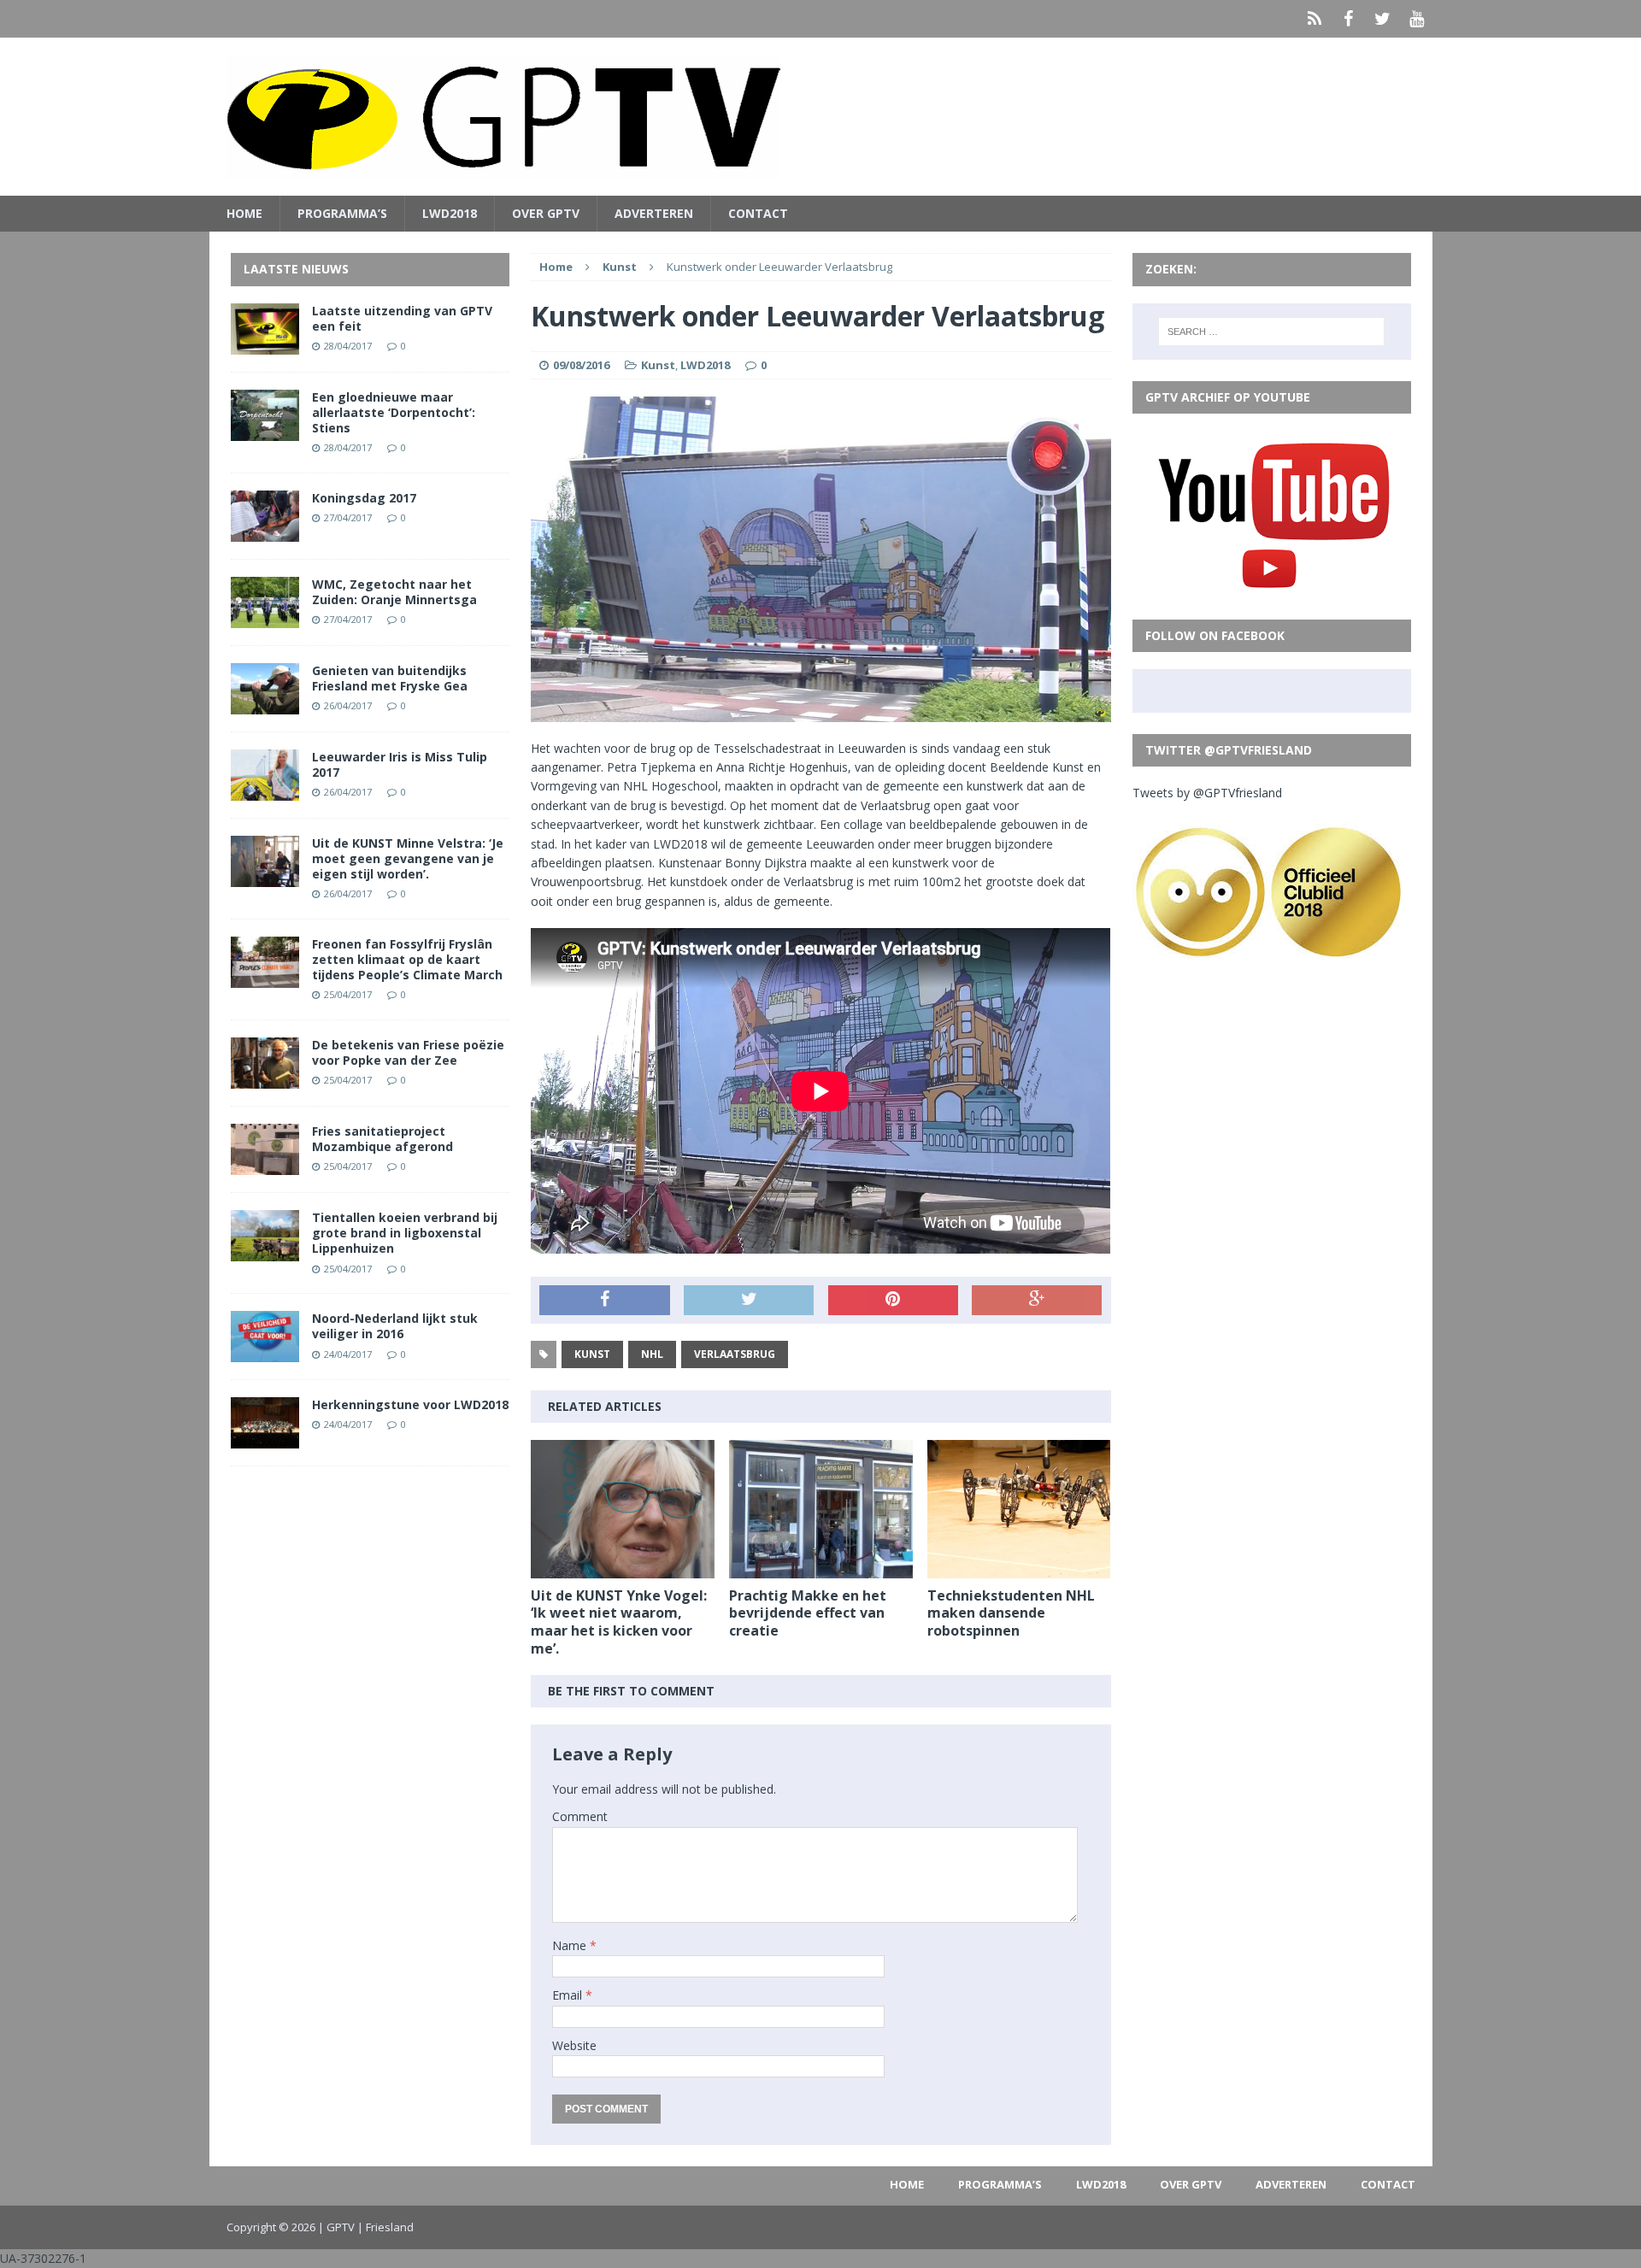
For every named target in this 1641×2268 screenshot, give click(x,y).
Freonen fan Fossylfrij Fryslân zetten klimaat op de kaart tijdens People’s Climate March (407, 959)
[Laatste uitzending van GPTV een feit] (265, 344)
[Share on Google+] (1037, 1301)
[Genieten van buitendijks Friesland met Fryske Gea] (265, 704)
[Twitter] (1383, 19)
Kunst (658, 365)
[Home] (1315, 19)
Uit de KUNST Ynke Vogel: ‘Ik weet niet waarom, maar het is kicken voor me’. (619, 1622)
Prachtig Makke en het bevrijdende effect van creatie (808, 1613)
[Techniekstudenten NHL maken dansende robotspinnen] (1019, 1568)
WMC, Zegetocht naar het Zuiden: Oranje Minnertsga (394, 592)
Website (574, 2045)
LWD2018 (450, 213)
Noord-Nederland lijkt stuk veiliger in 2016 (395, 1326)
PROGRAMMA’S (342, 213)
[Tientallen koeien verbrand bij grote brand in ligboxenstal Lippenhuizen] (265, 1252)
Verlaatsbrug (735, 1354)
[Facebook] (1349, 19)
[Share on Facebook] (604, 1301)
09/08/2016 (581, 365)
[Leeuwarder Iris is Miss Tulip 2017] (265, 790)
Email (569, 1995)
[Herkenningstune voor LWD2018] (265, 1439)
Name (571, 1945)
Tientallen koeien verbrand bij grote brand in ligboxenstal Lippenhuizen (405, 1233)
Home (244, 213)
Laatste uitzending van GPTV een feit (402, 318)
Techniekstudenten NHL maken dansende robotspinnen (1011, 1613)
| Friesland (385, 2227)
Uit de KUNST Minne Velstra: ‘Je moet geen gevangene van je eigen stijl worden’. (408, 858)
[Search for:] (1271, 332)
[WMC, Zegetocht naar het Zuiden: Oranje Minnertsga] (265, 617)
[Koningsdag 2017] (265, 531)
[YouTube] (1417, 19)
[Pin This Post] (893, 1301)
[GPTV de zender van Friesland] (821, 117)
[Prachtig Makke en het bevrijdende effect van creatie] (821, 1568)
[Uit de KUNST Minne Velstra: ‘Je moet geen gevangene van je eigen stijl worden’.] (265, 876)
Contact (758, 213)
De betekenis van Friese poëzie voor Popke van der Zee (408, 1052)
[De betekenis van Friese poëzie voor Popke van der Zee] (265, 1079)
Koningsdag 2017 (364, 498)
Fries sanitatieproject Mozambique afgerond (382, 1139)
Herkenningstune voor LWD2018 (410, 1404)
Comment (580, 1816)
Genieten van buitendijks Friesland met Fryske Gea (390, 678)
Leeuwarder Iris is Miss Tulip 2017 (400, 764)
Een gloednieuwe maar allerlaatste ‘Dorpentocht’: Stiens (394, 412)
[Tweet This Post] (749, 1301)
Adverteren (654, 213)
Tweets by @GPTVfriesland (1207, 793)
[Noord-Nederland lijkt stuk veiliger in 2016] (265, 1352)
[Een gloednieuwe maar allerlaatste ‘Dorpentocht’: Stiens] (265, 430)
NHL (652, 1354)
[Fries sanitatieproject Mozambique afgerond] (265, 1165)
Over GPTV (546, 213)
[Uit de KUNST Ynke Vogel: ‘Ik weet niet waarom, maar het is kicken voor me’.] (623, 1568)
